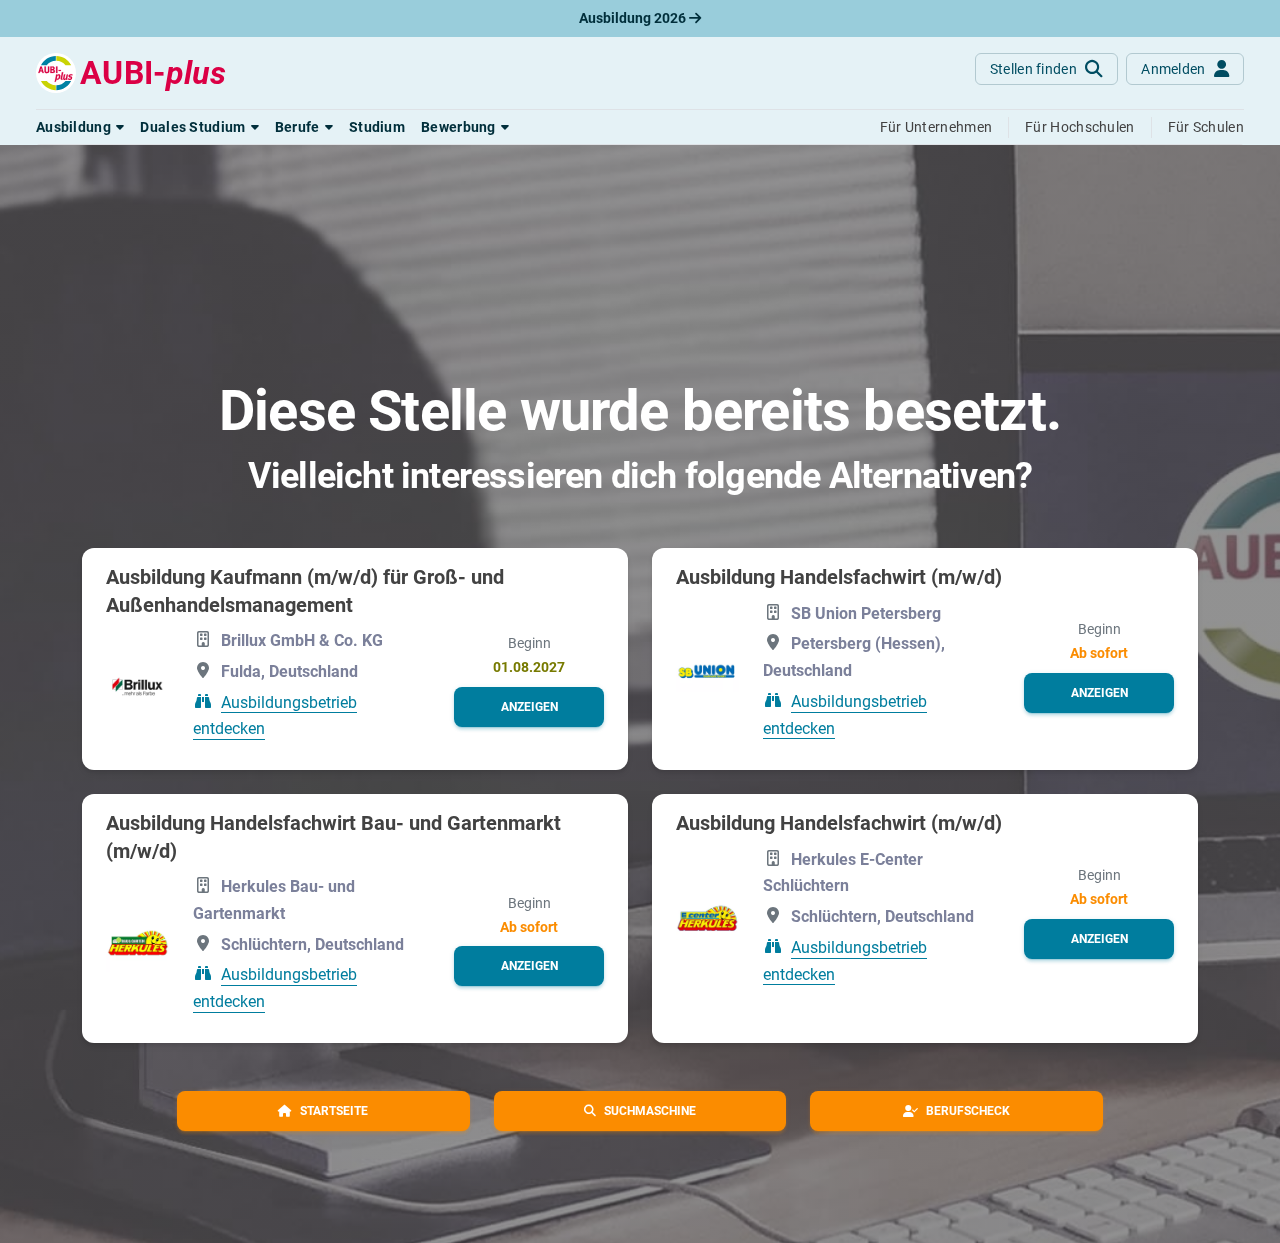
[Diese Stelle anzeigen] (137, 686)
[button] (80, 127)
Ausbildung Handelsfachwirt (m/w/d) (839, 577)
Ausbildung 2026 (634, 18)
